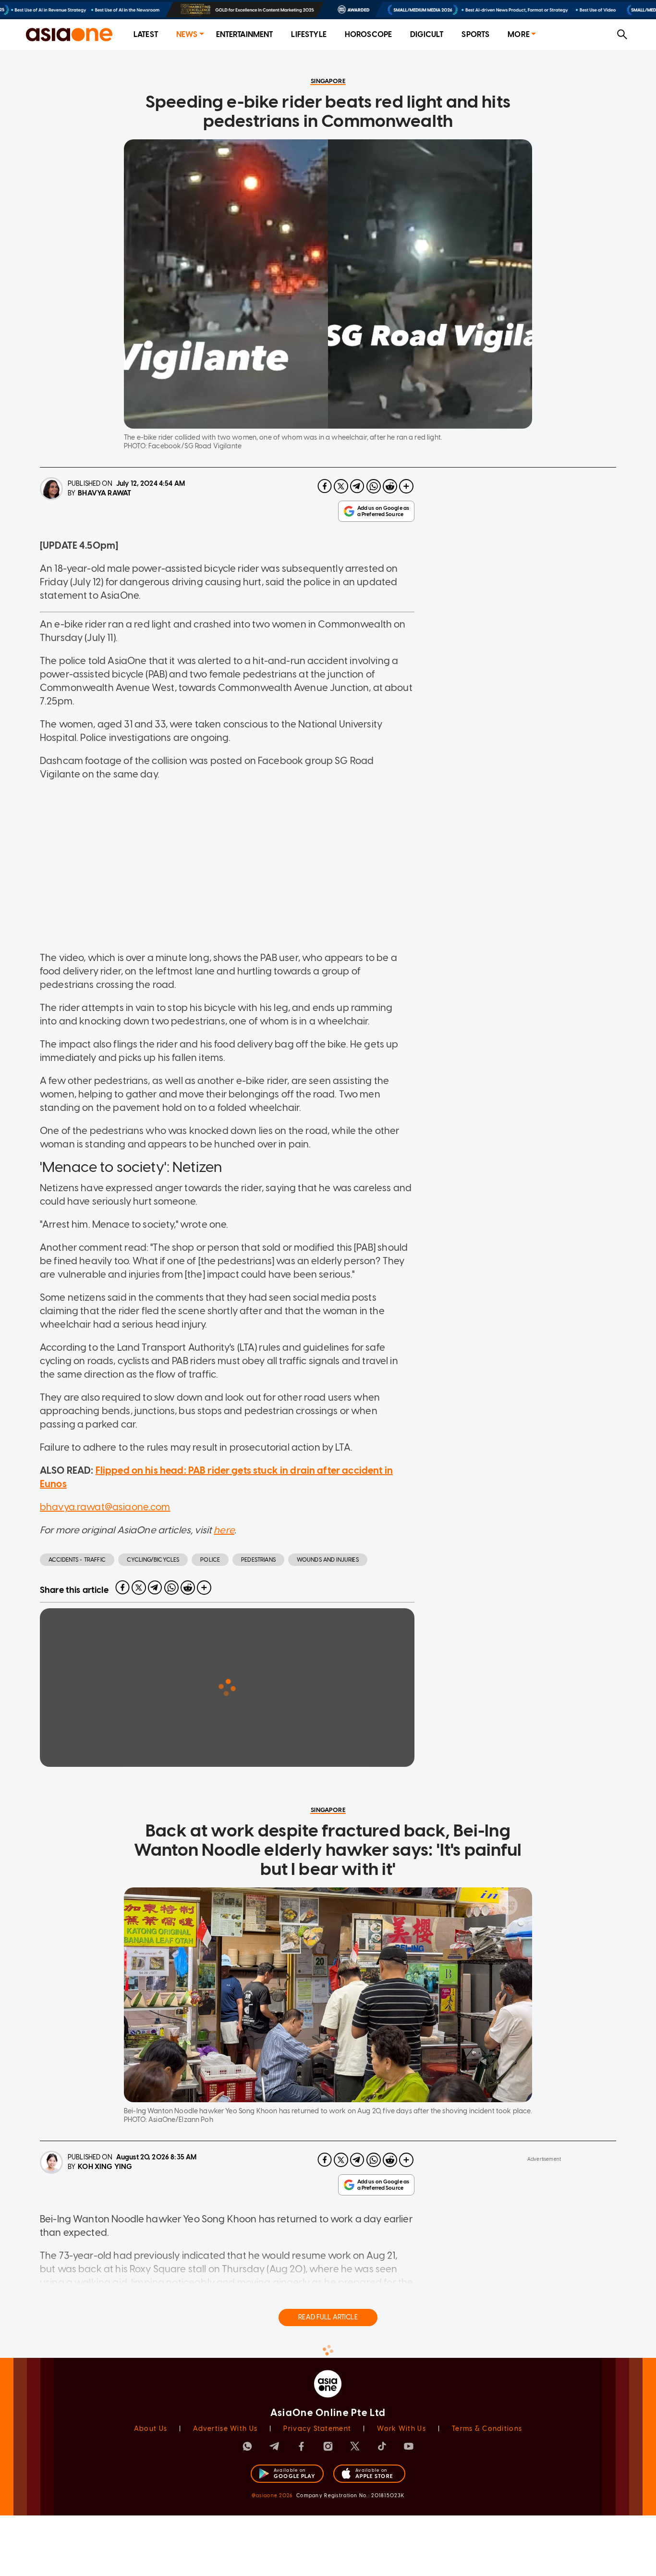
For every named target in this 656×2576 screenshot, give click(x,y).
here (224, 1530)
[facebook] (325, 486)
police (210, 1560)
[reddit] (390, 486)
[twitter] (341, 486)
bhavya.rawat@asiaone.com (105, 1507)
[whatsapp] (374, 486)
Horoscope (368, 34)
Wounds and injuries (328, 1560)
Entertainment (245, 34)
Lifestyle (309, 34)
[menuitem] (146, 35)
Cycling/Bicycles (153, 1560)
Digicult (427, 34)
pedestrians (258, 1560)
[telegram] (357, 486)
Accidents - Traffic (77, 1560)
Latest (146, 34)
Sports (475, 34)
